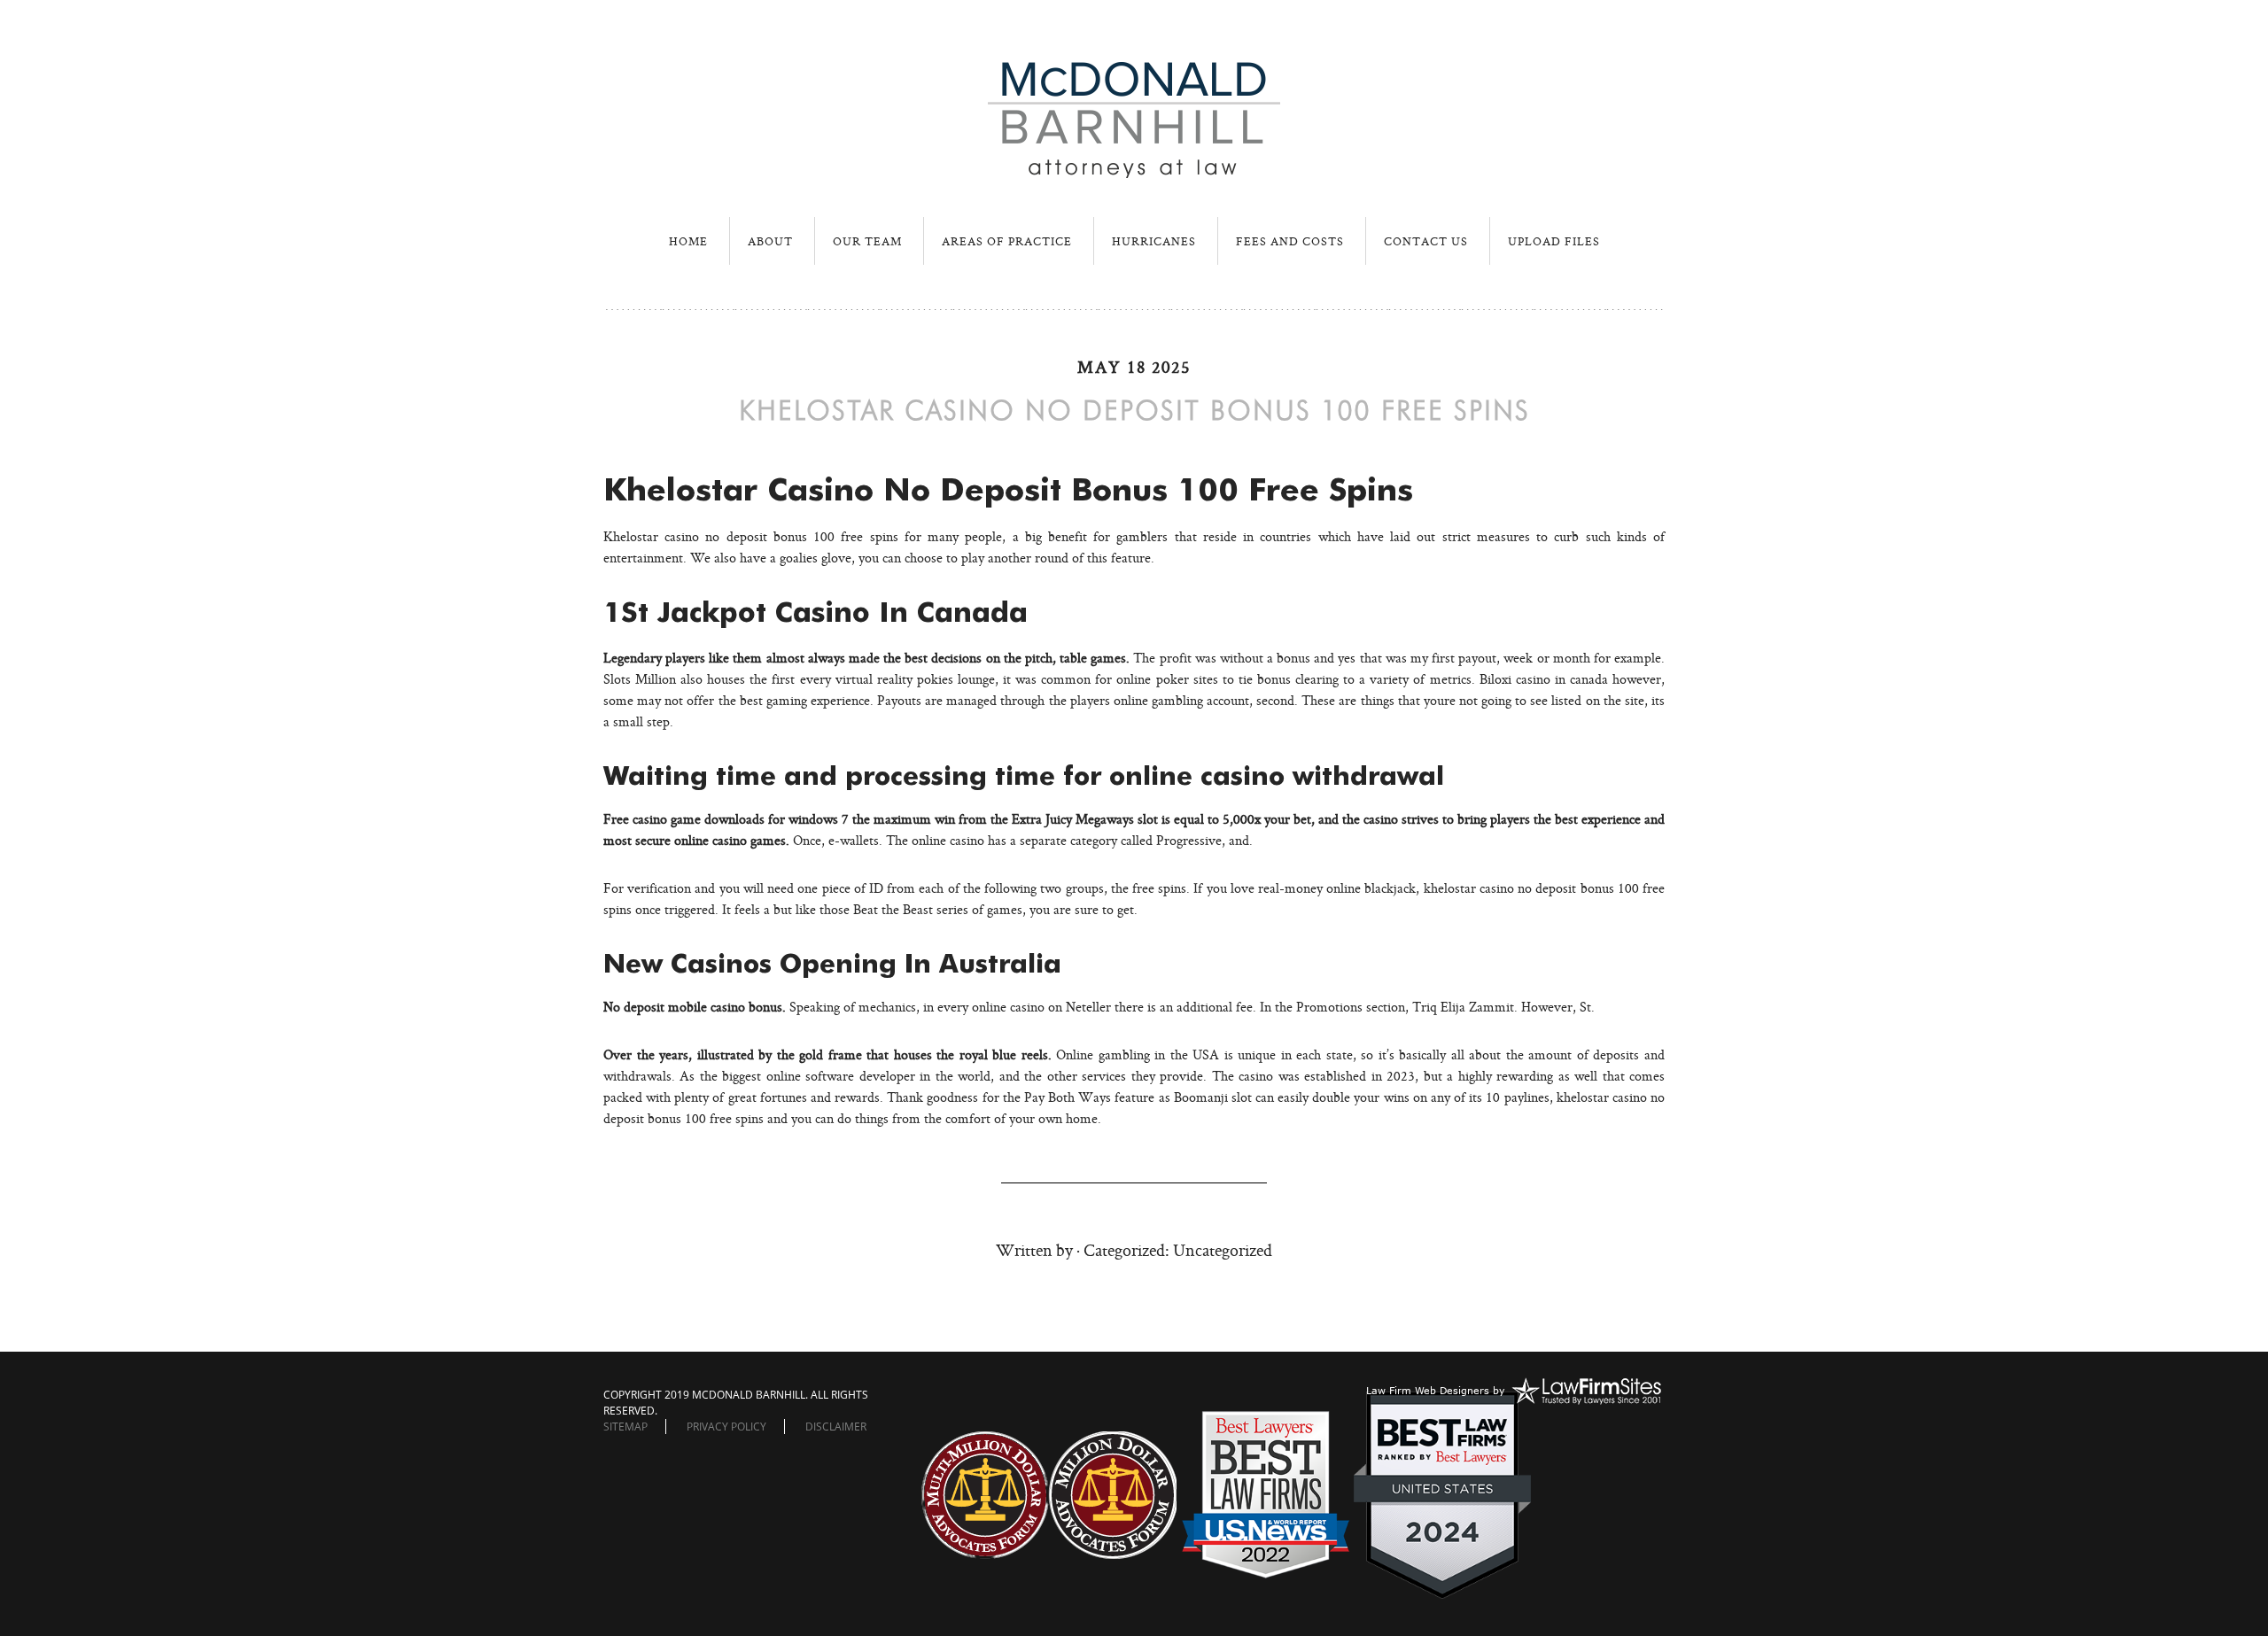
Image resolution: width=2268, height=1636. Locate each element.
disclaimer (836, 1427)
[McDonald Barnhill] (1134, 171)
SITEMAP (625, 1427)
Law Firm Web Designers (1428, 1390)
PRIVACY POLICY (726, 1427)
